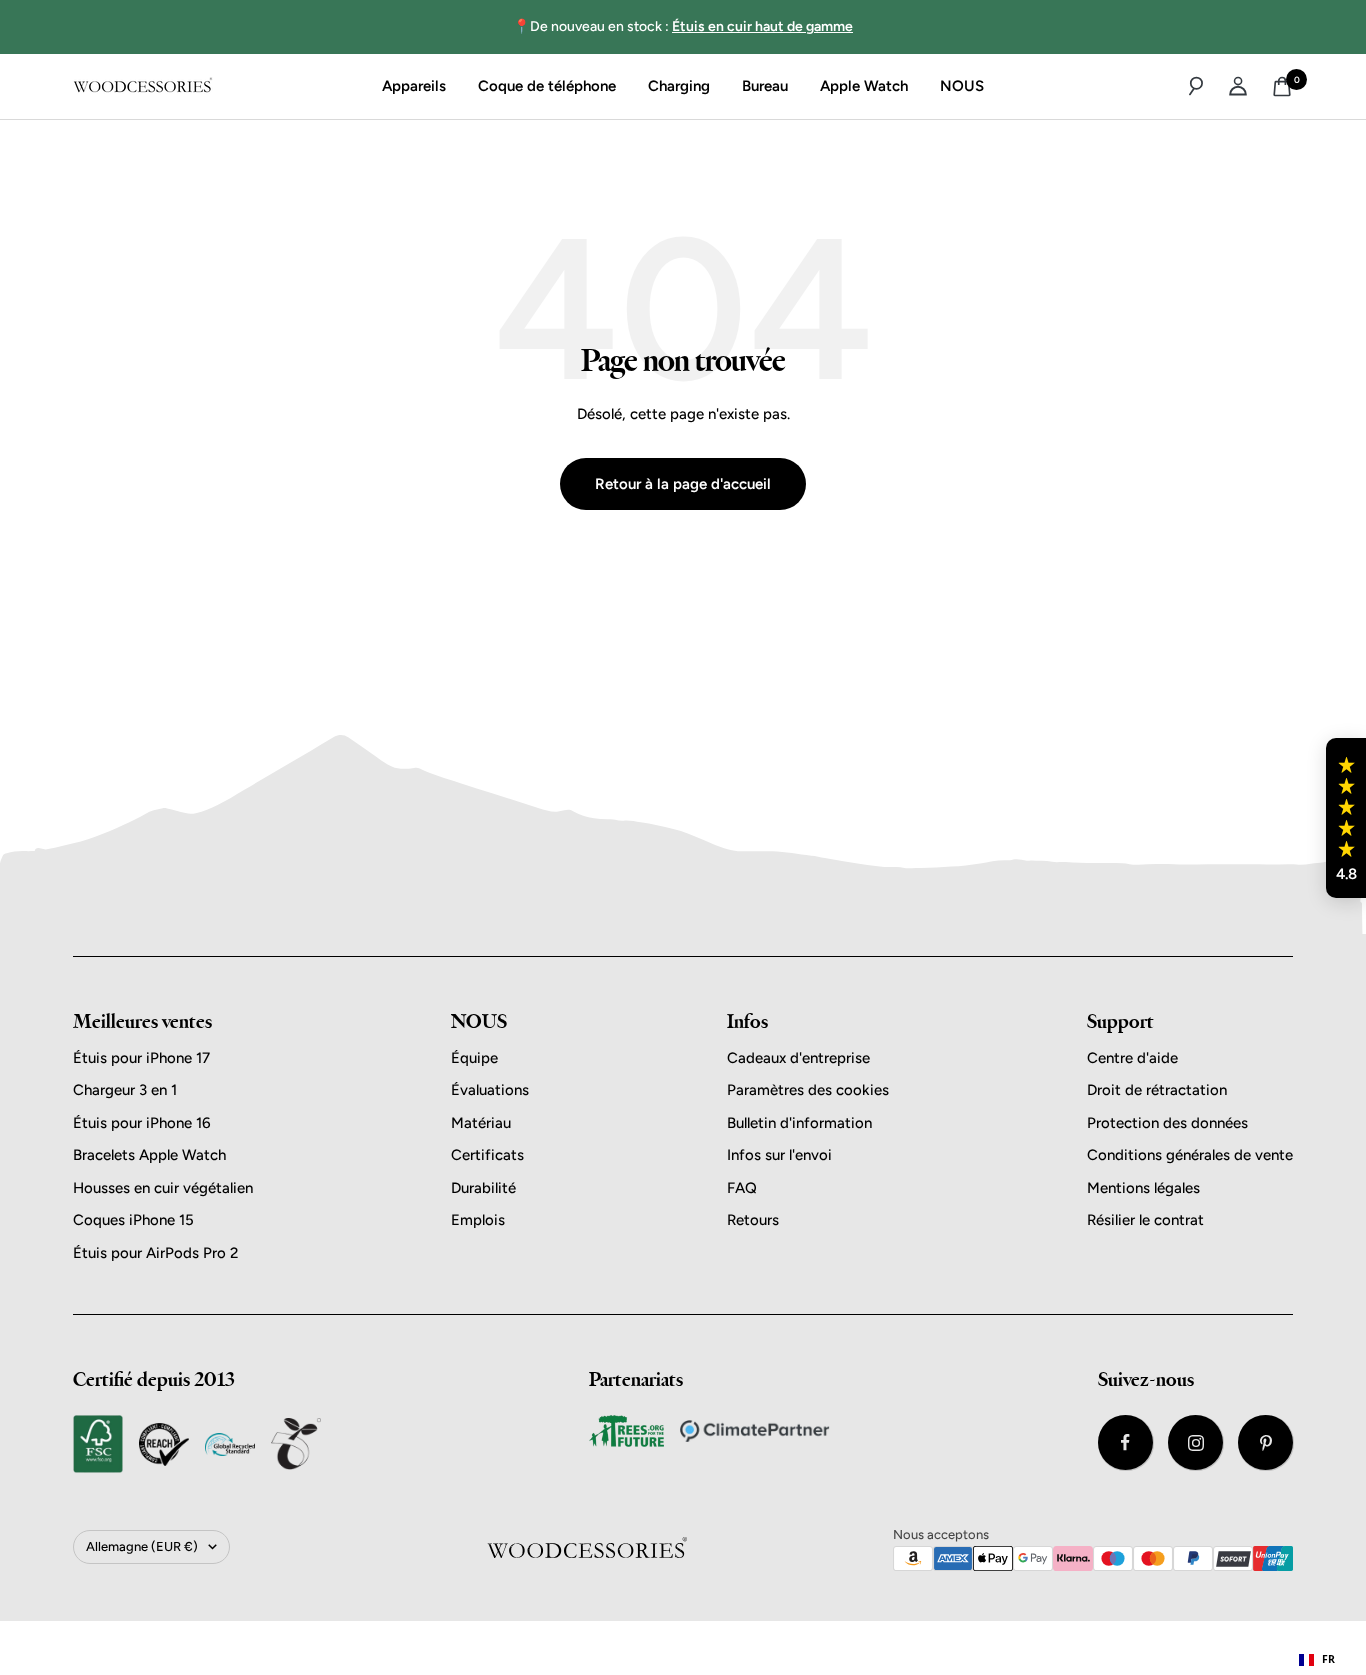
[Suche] (1196, 86)
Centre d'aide (1132, 1058)
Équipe (474, 1058)
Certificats (487, 1155)
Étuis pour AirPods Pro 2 (155, 1253)
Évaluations (490, 1090)
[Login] (1238, 86)
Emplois (478, 1220)
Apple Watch (864, 86)
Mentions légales (1143, 1188)
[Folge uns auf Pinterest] (1265, 1442)
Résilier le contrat (1145, 1220)
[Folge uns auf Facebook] (1125, 1442)
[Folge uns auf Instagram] (1195, 1442)
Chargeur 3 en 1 (125, 1090)
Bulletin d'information (799, 1123)
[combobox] (1317, 1660)
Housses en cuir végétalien (163, 1188)
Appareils (414, 86)
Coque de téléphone (547, 86)
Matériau (481, 1123)
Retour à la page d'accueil (683, 484)
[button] (1346, 818)
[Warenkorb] (1282, 86)
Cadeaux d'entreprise (798, 1058)
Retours (753, 1220)
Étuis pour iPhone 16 (142, 1123)
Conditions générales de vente (1190, 1155)
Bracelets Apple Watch (149, 1155)
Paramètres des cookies (808, 1090)
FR (1328, 1659)
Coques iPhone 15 (133, 1220)
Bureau (765, 86)
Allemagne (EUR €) (142, 1546)
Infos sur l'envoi (779, 1155)
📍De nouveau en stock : (683, 26)
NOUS (962, 86)
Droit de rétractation (1157, 1090)
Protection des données (1167, 1123)
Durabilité (483, 1188)
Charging (679, 86)
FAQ (742, 1188)
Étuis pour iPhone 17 (141, 1058)
